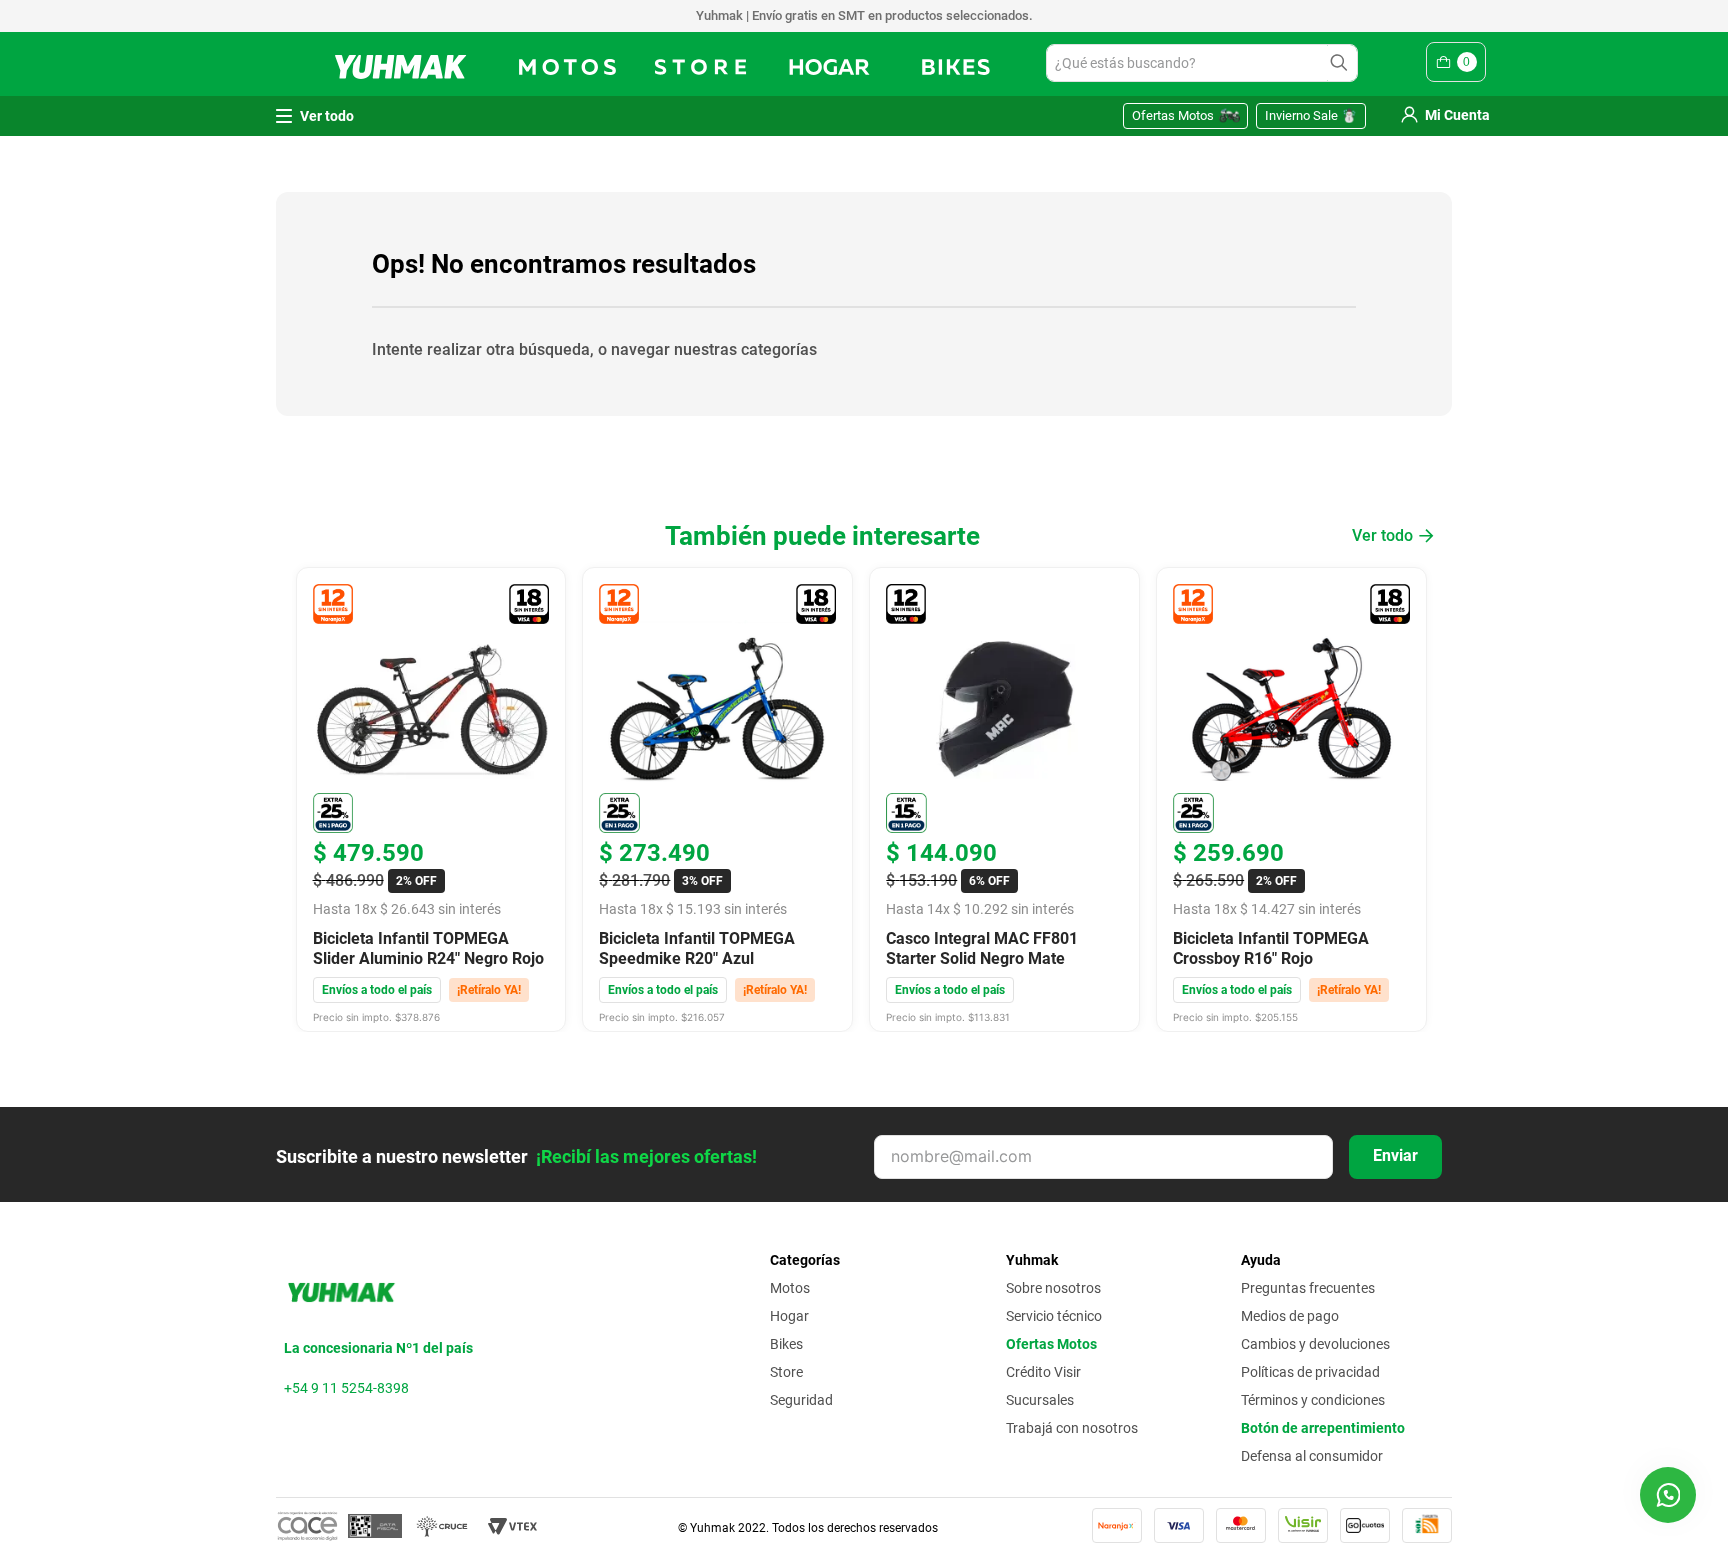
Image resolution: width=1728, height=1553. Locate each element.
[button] (1668, 1495)
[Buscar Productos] (1342, 63)
